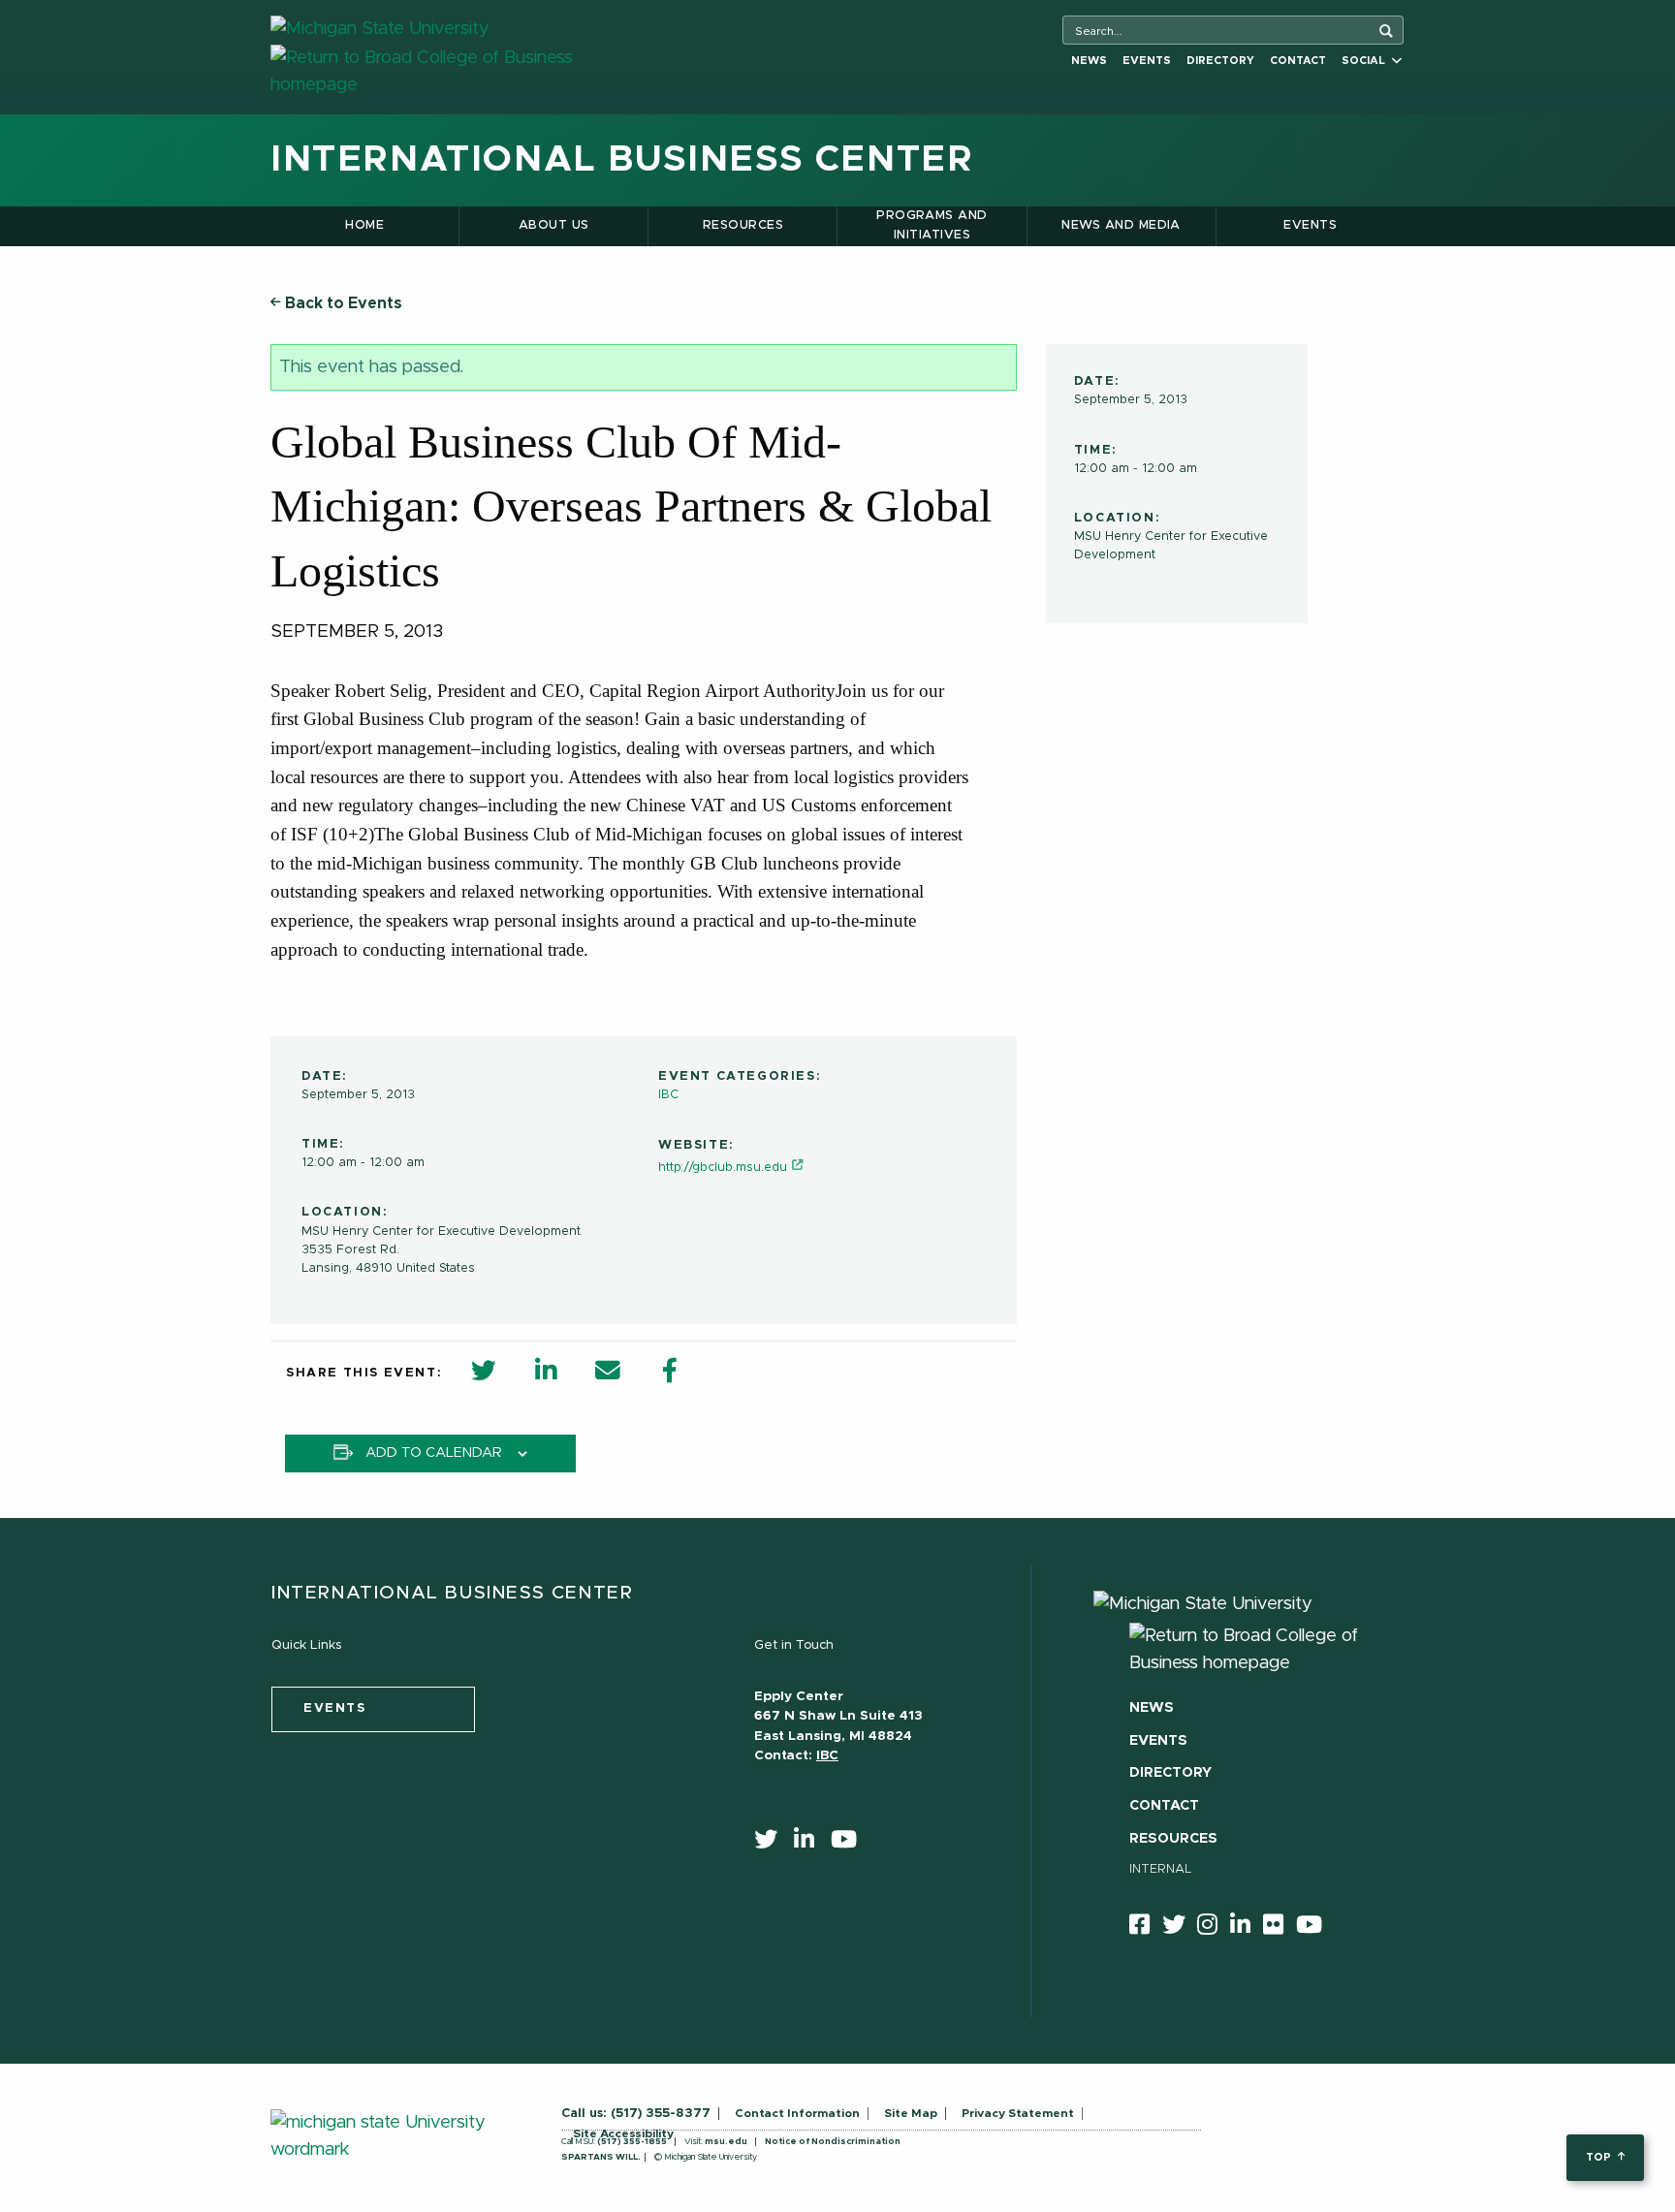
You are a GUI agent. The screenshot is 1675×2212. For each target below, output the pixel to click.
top (1600, 2157)
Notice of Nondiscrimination (833, 2142)
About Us (554, 225)
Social (1366, 61)
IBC (668, 1095)
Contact (1298, 61)
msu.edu (726, 2142)
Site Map (911, 2113)
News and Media (1121, 225)
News (1089, 61)
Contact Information (797, 2113)
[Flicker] (1280, 1928)
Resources (743, 225)
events (335, 1708)
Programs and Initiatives (932, 225)
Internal (1161, 1869)
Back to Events (342, 303)
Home (364, 225)
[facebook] (1146, 1928)
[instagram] (1214, 1928)
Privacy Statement (1018, 2113)
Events (1147, 61)
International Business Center (622, 160)
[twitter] (772, 1844)
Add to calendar (434, 1453)
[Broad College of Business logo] (457, 71)
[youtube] (850, 1844)
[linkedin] (810, 1844)
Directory (1220, 61)
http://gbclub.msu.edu (723, 1168)
